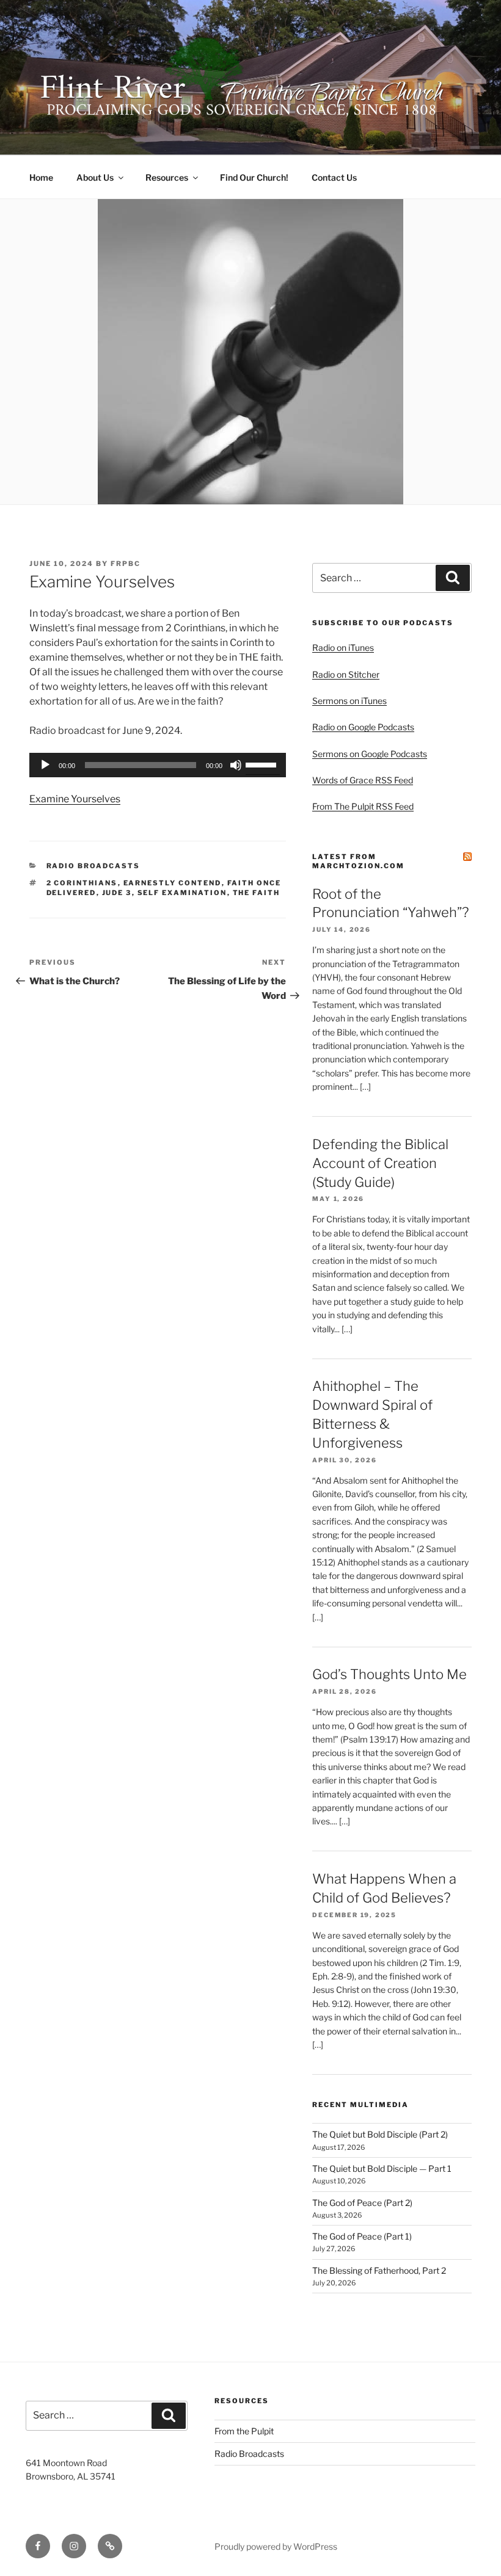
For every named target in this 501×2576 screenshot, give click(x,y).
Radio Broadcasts (93, 866)
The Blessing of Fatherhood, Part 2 (379, 2270)
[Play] (45, 765)
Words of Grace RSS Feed (363, 780)
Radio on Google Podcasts (363, 727)
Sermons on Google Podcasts (370, 754)
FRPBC (126, 564)
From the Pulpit (244, 2431)
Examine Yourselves (75, 799)
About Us (95, 177)
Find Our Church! (254, 177)
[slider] (263, 764)
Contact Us (334, 177)
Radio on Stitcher (346, 674)
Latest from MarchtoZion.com (358, 861)
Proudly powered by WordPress (276, 2546)
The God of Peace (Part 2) (362, 2203)
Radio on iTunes (343, 648)
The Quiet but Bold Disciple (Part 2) (380, 2134)
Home (41, 177)
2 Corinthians (82, 883)
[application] (158, 765)
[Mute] (236, 765)
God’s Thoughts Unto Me (389, 1674)
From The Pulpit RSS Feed (363, 806)
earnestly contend (173, 883)
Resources (167, 177)
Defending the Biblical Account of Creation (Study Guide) (380, 1163)
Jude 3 (117, 893)
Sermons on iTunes (349, 701)
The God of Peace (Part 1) (362, 2236)
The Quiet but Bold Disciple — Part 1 (382, 2168)
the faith (257, 893)
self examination (182, 893)
